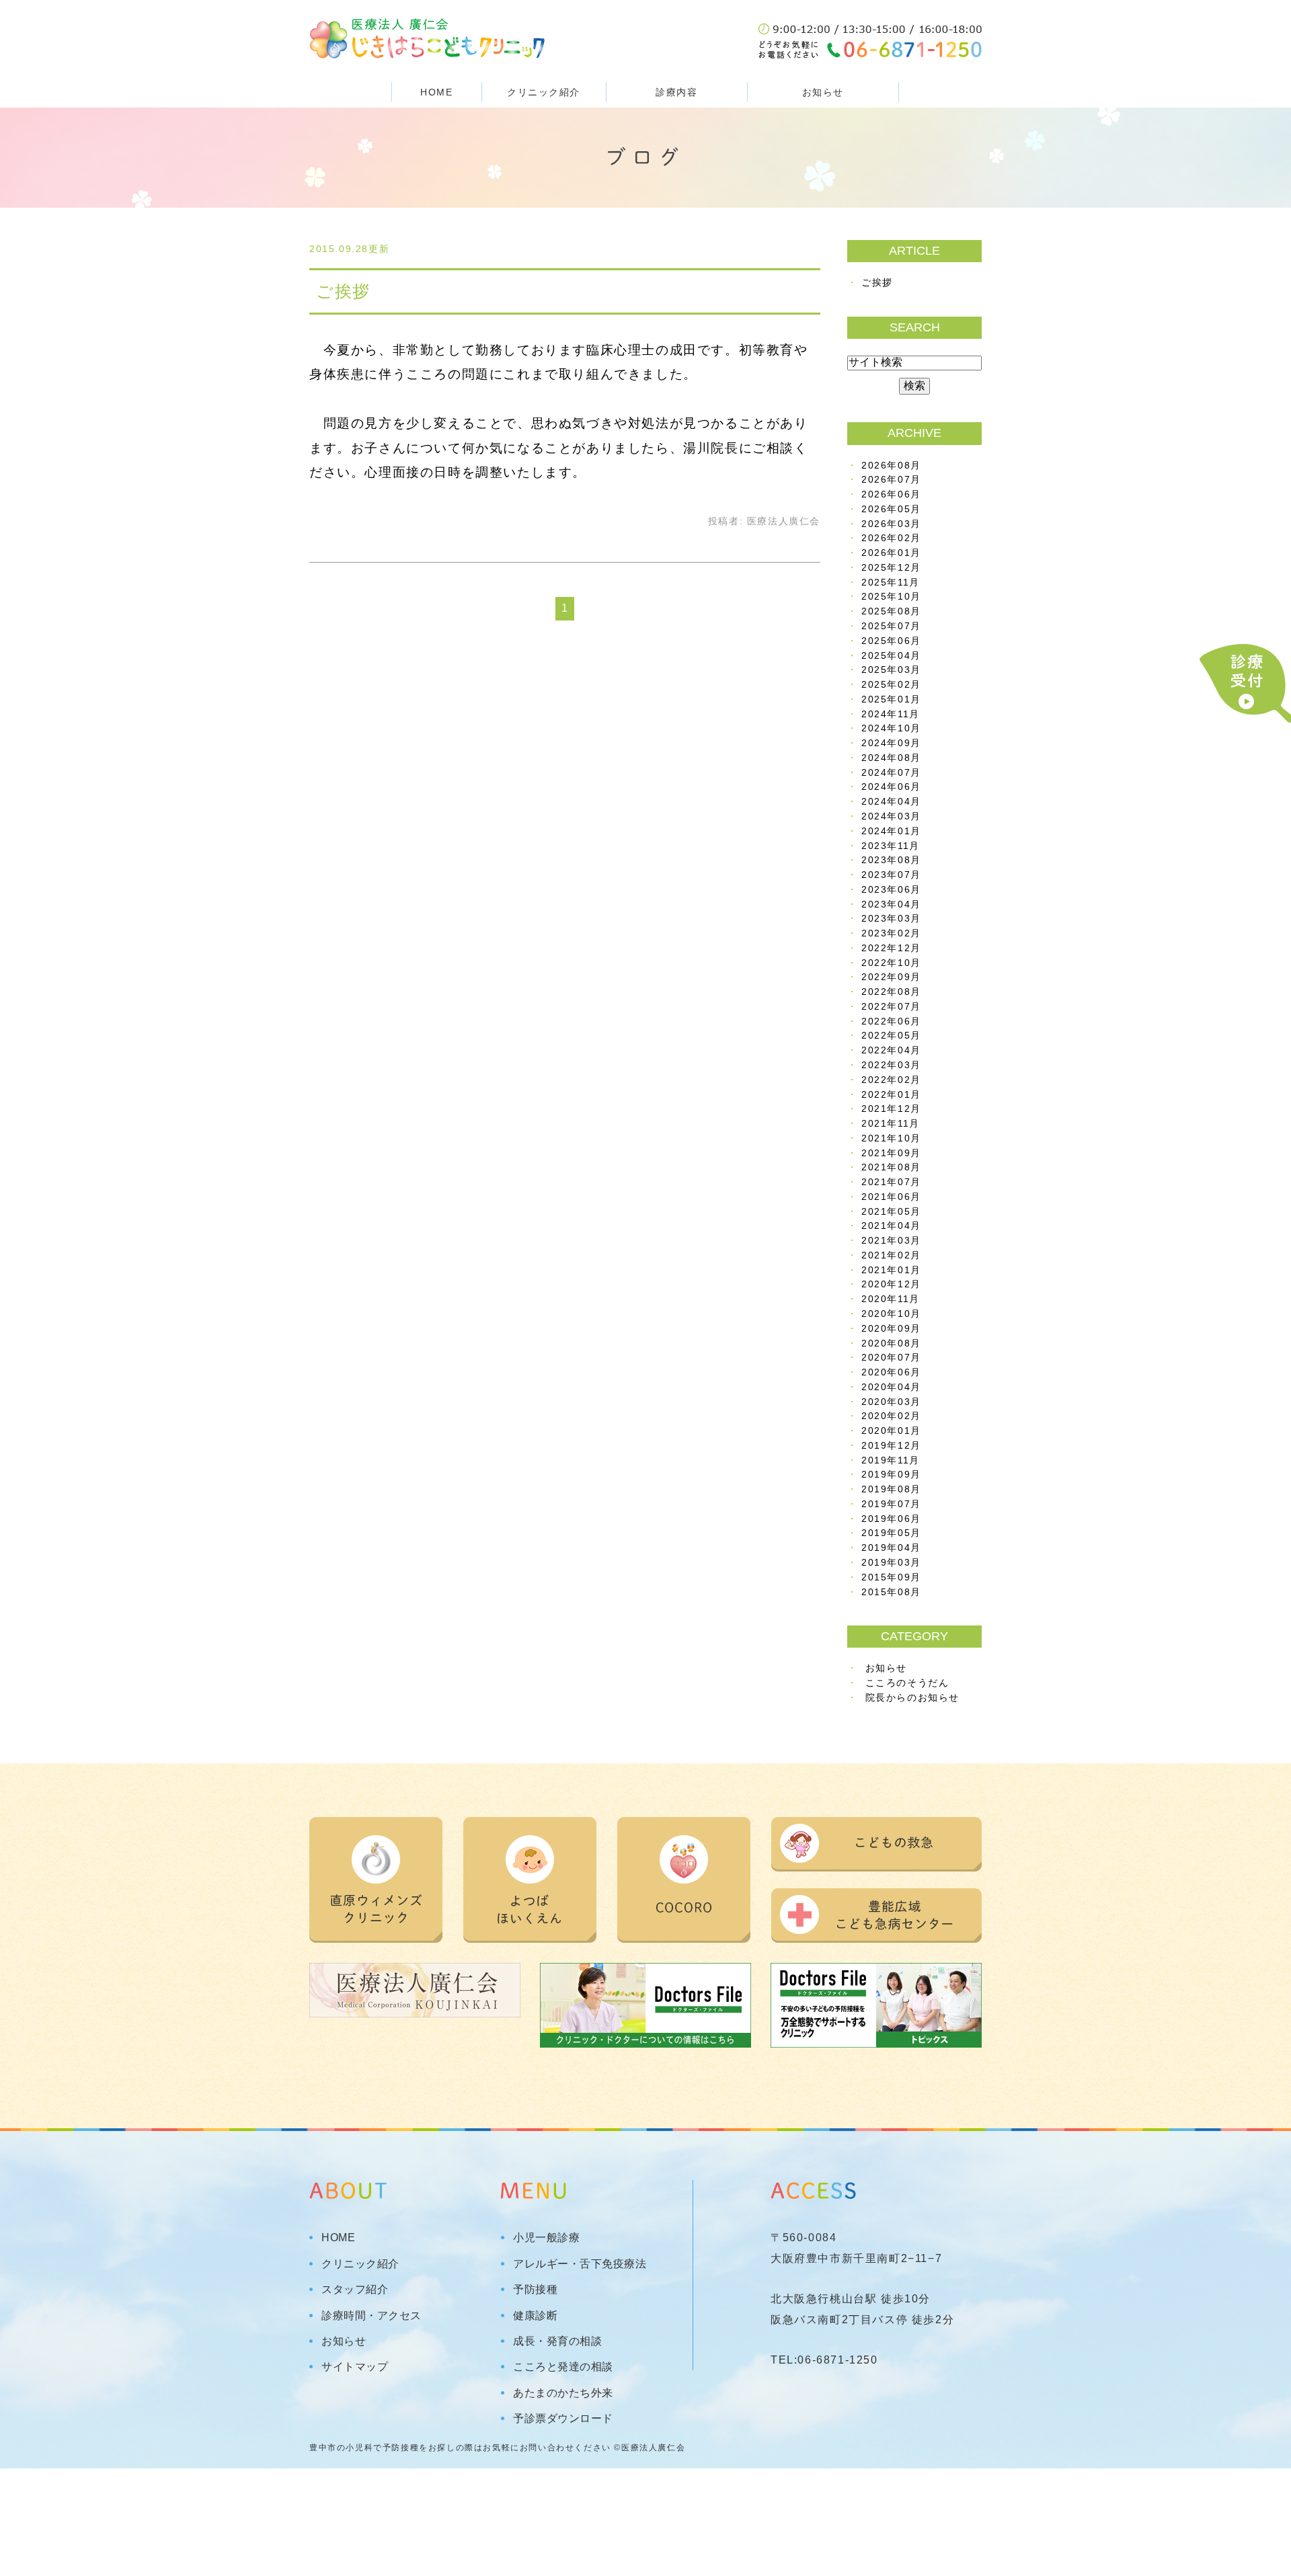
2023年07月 (891, 875)
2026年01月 (891, 553)
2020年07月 (891, 1358)
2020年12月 (891, 1284)
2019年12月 (891, 1446)
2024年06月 (891, 787)
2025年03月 (891, 670)
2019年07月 (891, 1504)
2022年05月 (891, 1036)
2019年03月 (891, 1563)
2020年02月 (891, 1416)
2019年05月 (891, 1533)
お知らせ (823, 92)
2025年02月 (891, 685)
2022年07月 (891, 1007)
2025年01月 (891, 699)
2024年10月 (891, 728)
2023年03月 (891, 919)
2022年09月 (891, 977)
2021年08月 (891, 1167)
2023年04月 (891, 904)
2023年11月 (891, 846)
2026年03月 (891, 524)
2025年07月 (891, 626)
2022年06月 (891, 1021)
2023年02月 (891, 933)
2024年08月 (891, 758)
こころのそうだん (907, 1683)
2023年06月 (891, 890)
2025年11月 (891, 582)
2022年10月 (891, 963)
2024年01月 (891, 831)
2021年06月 (891, 1197)
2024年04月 (891, 802)
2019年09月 (891, 1475)
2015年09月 (891, 1577)
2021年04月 (891, 1226)
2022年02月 (891, 1080)
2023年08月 (891, 860)
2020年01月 (891, 1431)
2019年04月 (891, 1548)
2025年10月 (891, 597)
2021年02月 (891, 1255)
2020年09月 (891, 1329)
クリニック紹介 (360, 2264)
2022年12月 (891, 948)
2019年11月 (891, 1460)
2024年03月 (891, 816)
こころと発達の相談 (563, 2367)
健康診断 (535, 2316)
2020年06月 (891, 1372)
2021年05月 (891, 1212)
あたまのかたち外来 (563, 2393)
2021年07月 (891, 1182)
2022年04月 (891, 1050)
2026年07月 (891, 480)
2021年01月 (891, 1270)
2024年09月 (891, 743)
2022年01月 (891, 1095)
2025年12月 (891, 568)
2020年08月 (891, 1343)
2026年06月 (891, 494)
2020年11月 (891, 1299)
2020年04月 (891, 1387)
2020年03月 (891, 1402)
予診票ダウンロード (563, 2419)
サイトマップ (355, 2367)
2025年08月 (891, 611)
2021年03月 (891, 1241)
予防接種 (535, 2290)
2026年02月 (891, 538)
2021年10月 (891, 1138)
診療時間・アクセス (371, 2316)
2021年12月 (891, 1109)
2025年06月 (891, 641)
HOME (436, 92)
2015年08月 (891, 1592)
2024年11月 (891, 714)
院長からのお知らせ (912, 1698)
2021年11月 (891, 1124)
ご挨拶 (343, 291)
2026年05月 (891, 509)
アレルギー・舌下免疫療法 (580, 2264)
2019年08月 (891, 1489)
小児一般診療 (546, 2238)
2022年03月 (891, 1065)
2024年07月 (891, 773)
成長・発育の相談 (557, 2341)
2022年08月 (891, 992)
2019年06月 (891, 1519)
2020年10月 (891, 1314)
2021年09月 (891, 1153)
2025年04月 (891, 656)
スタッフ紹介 (355, 2290)
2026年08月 (891, 466)
